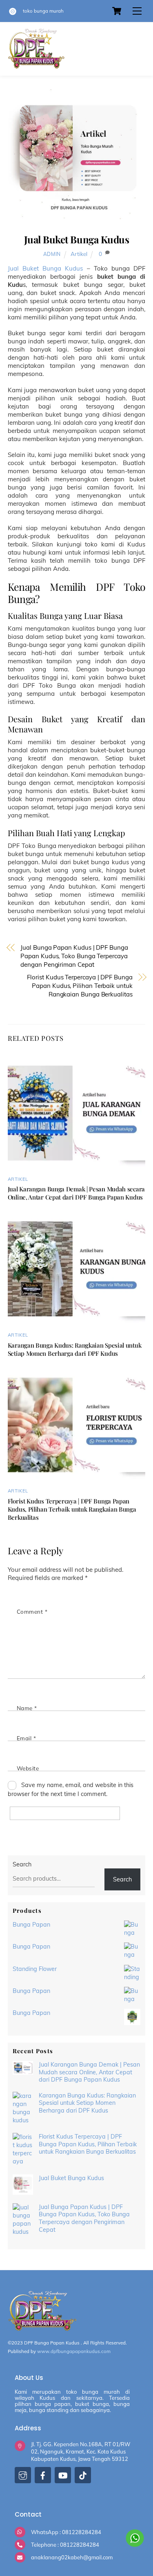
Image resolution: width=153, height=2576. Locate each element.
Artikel (79, 254)
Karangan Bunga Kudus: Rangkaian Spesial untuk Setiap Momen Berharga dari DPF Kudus (75, 1349)
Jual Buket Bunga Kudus (76, 239)
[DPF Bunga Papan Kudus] (36, 66)
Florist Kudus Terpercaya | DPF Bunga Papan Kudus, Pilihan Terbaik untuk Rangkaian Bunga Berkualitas (80, 986)
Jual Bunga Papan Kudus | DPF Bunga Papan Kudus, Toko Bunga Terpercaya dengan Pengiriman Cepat (74, 956)
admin (52, 254)
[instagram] (23, 2477)
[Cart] (117, 11)
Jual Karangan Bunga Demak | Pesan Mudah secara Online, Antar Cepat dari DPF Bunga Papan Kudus (76, 1193)
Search (22, 1864)
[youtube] (63, 2477)
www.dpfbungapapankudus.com (74, 2351)
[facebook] (43, 2477)
